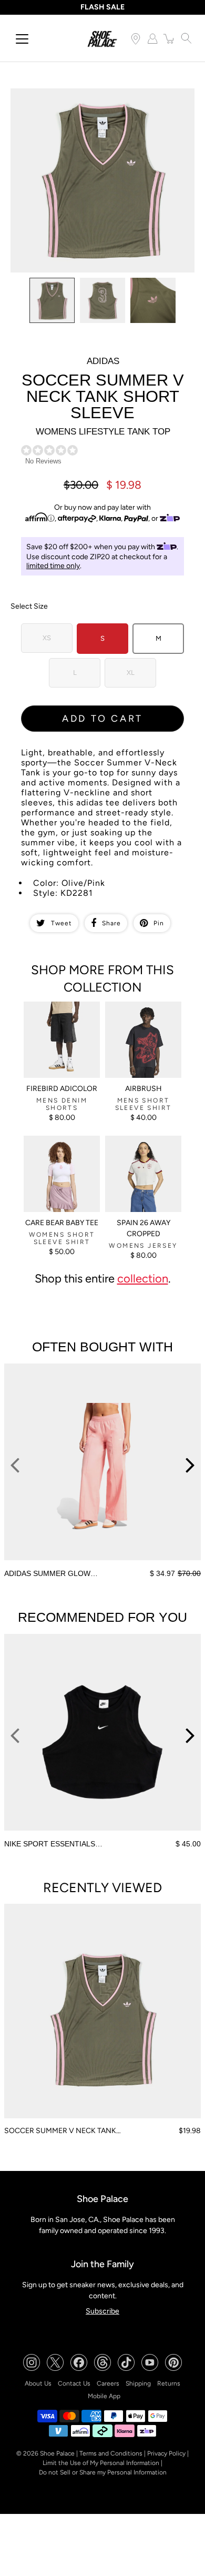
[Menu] (22, 39)
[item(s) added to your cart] (169, 38)
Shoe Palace (57, 2453)
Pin (159, 923)
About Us (38, 2383)
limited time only (53, 566)
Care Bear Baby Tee (62, 1223)
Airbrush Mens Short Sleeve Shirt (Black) (139, 1011)
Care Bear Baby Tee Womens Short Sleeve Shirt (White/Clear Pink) (60, 1154)
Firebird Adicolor (62, 1089)
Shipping (138, 2383)
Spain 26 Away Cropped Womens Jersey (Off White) (136, 1149)
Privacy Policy (166, 2453)
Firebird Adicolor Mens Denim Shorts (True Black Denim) (61, 1015)
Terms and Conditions (111, 2453)
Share (111, 923)
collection (143, 1278)
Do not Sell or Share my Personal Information (103, 2472)
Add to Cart (102, 719)
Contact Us (74, 2383)
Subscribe (102, 2311)
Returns (169, 2383)
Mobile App (104, 2396)
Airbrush (143, 1089)
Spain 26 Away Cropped (143, 1228)
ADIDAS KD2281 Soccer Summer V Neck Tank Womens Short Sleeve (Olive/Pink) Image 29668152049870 (102, 97)
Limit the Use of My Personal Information (101, 2463)
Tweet (61, 923)
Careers (108, 2383)
